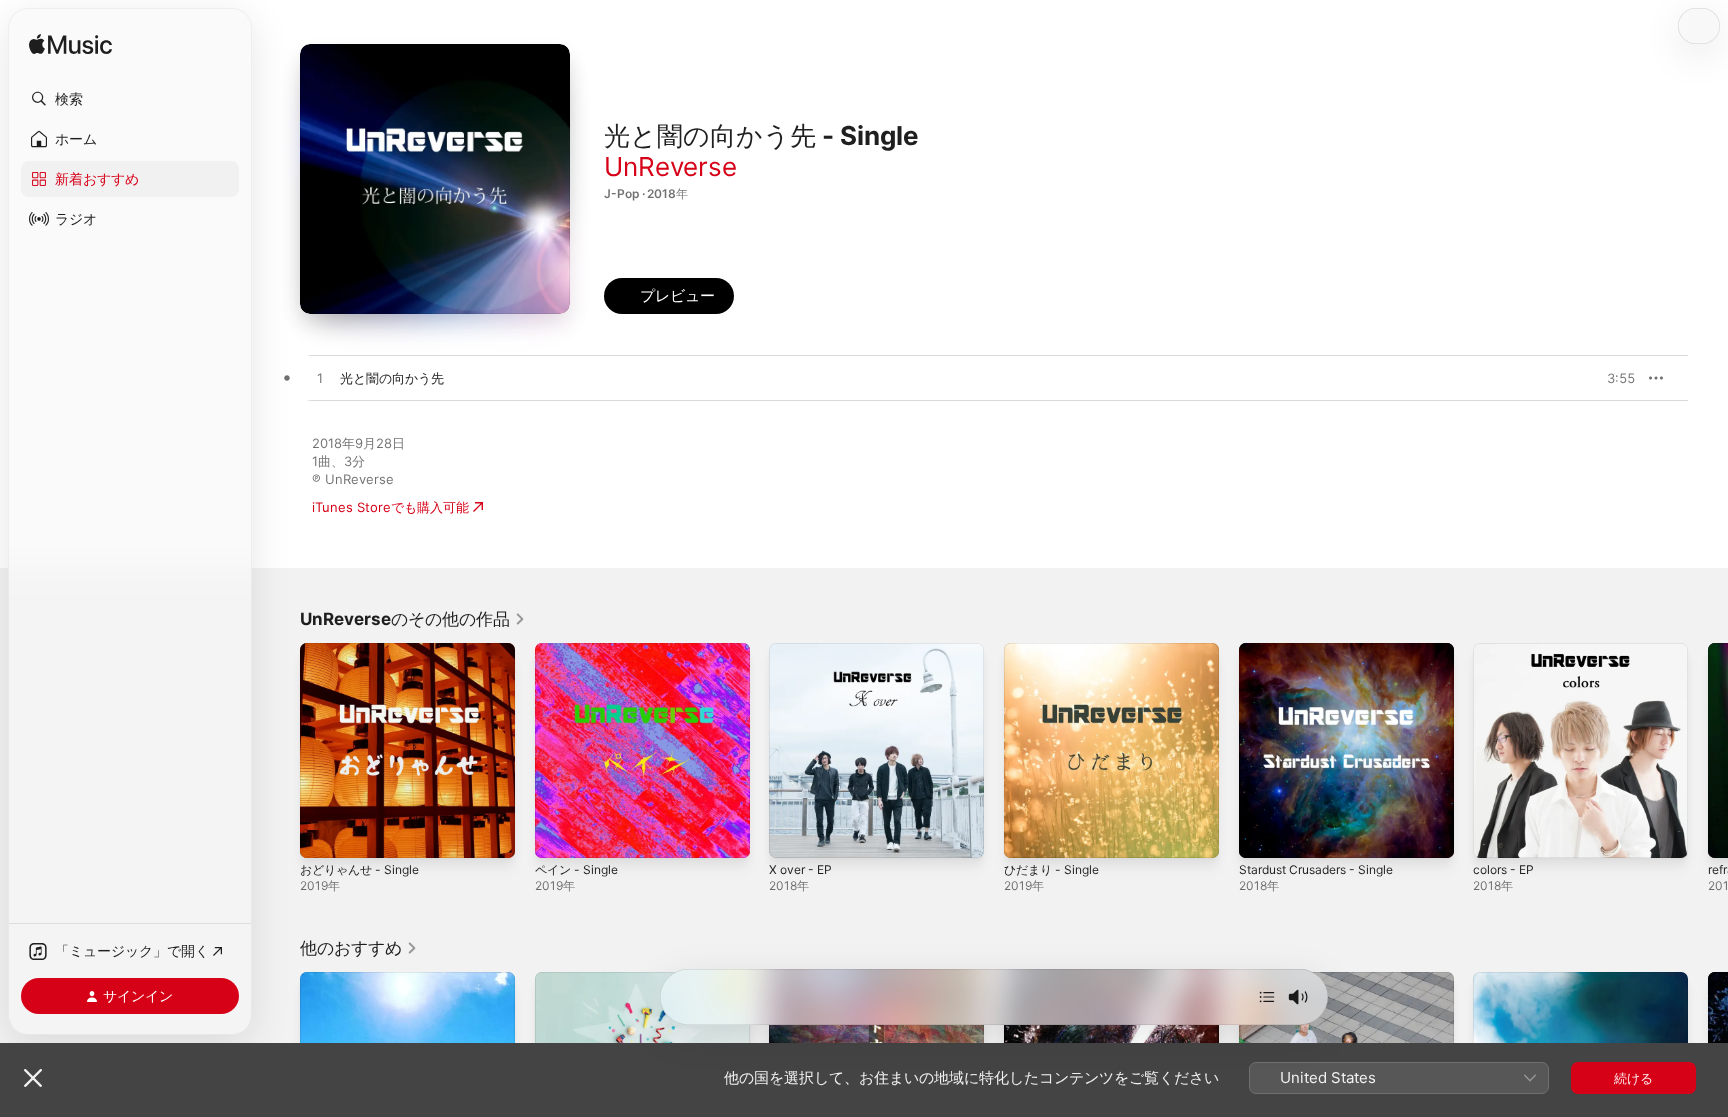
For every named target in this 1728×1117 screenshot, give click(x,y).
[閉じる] (33, 1078)
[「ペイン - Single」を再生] (560, 833)
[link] (413, 619)
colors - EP (1507, 651)
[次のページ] (1708, 750)
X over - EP (804, 651)
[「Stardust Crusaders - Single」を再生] (1264, 833)
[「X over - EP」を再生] (794, 833)
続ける (1633, 1078)
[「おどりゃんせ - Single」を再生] (325, 833)
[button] (130, 99)
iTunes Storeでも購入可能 (390, 507)
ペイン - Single (580, 651)
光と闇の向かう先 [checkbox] (392, 378)
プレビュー (1610, 378)
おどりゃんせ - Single (365, 651)
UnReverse (670, 166)
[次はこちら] (1267, 997)
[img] (70, 45)
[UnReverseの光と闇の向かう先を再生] (320, 379)
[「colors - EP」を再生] (1498, 833)
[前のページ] (280, 750)
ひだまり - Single (1056, 651)
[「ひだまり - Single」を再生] (1029, 833)
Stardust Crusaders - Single (1325, 651)
